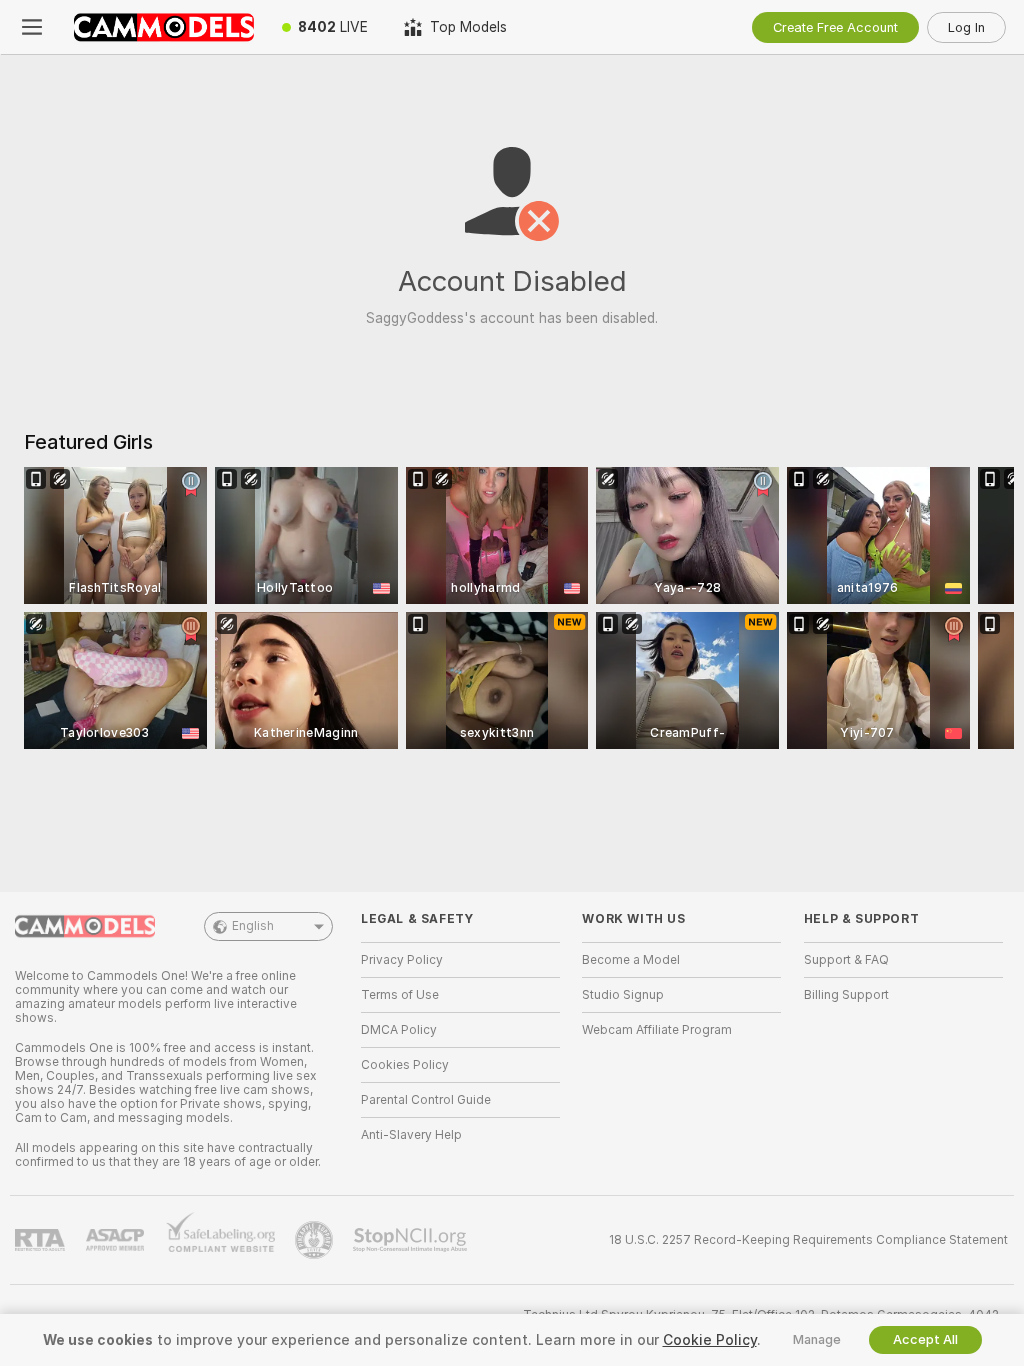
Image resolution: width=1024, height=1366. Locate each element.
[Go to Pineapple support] (316, 1240)
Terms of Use (400, 995)
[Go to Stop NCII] (412, 1240)
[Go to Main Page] (164, 27)
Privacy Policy (402, 960)
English (253, 926)
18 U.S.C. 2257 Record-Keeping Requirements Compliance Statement (808, 1240)
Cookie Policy (710, 1340)
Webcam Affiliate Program (657, 1030)
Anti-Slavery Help (411, 1135)
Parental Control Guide (426, 1100)
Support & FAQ (846, 960)
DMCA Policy (399, 1030)
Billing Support (846, 995)
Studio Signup (623, 995)
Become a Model (631, 960)
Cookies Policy (405, 1065)
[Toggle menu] (32, 27)
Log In (966, 27)
